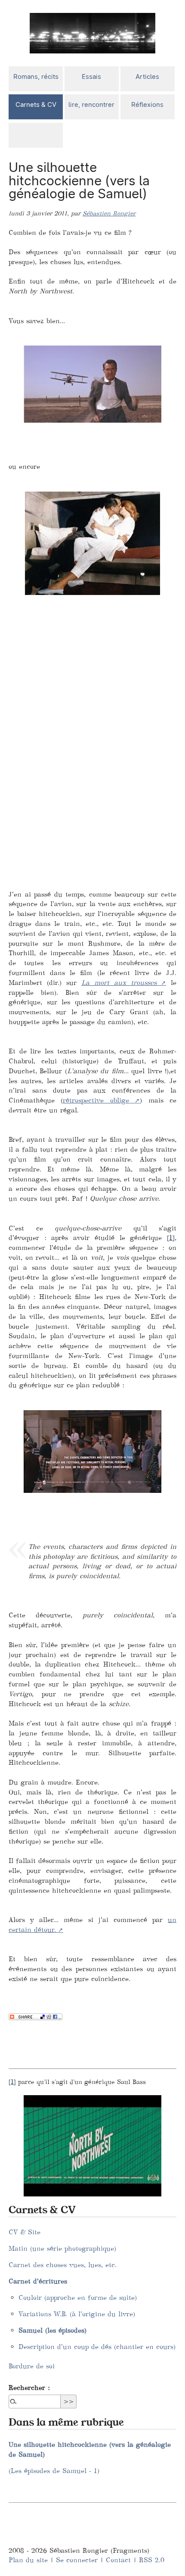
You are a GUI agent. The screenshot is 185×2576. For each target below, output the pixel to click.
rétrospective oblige (96, 1100)
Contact (118, 2560)
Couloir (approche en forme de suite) (78, 2297)
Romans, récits (36, 76)
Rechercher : (29, 2388)
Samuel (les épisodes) (52, 2330)
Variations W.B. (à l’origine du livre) (77, 2314)
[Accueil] (92, 33)
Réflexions (147, 104)
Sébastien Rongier (109, 213)
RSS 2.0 (152, 2560)
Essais (91, 76)
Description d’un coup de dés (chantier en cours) (97, 2347)
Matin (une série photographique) (62, 2248)
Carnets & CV (36, 104)
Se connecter (77, 2560)
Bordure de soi (32, 2366)
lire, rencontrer (91, 104)
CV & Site (25, 2232)
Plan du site (28, 2560)
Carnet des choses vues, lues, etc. (63, 2265)
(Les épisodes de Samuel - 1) (54, 2471)
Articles (147, 76)
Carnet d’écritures (38, 2281)
